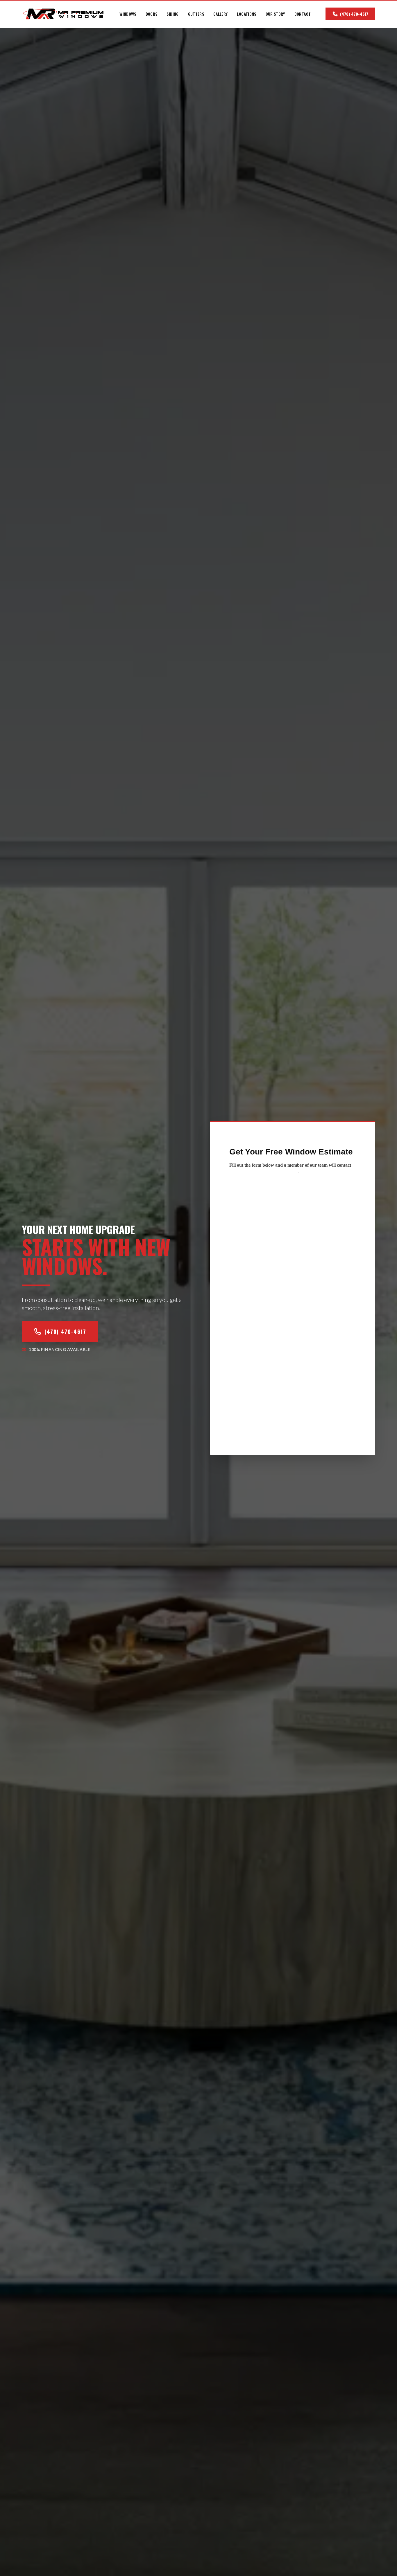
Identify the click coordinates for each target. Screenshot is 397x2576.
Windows (128, 14)
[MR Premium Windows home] (63, 14)
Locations (246, 14)
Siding (172, 14)
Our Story (275, 14)
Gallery (220, 14)
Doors (152, 14)
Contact (303, 14)
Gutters (196, 14)
